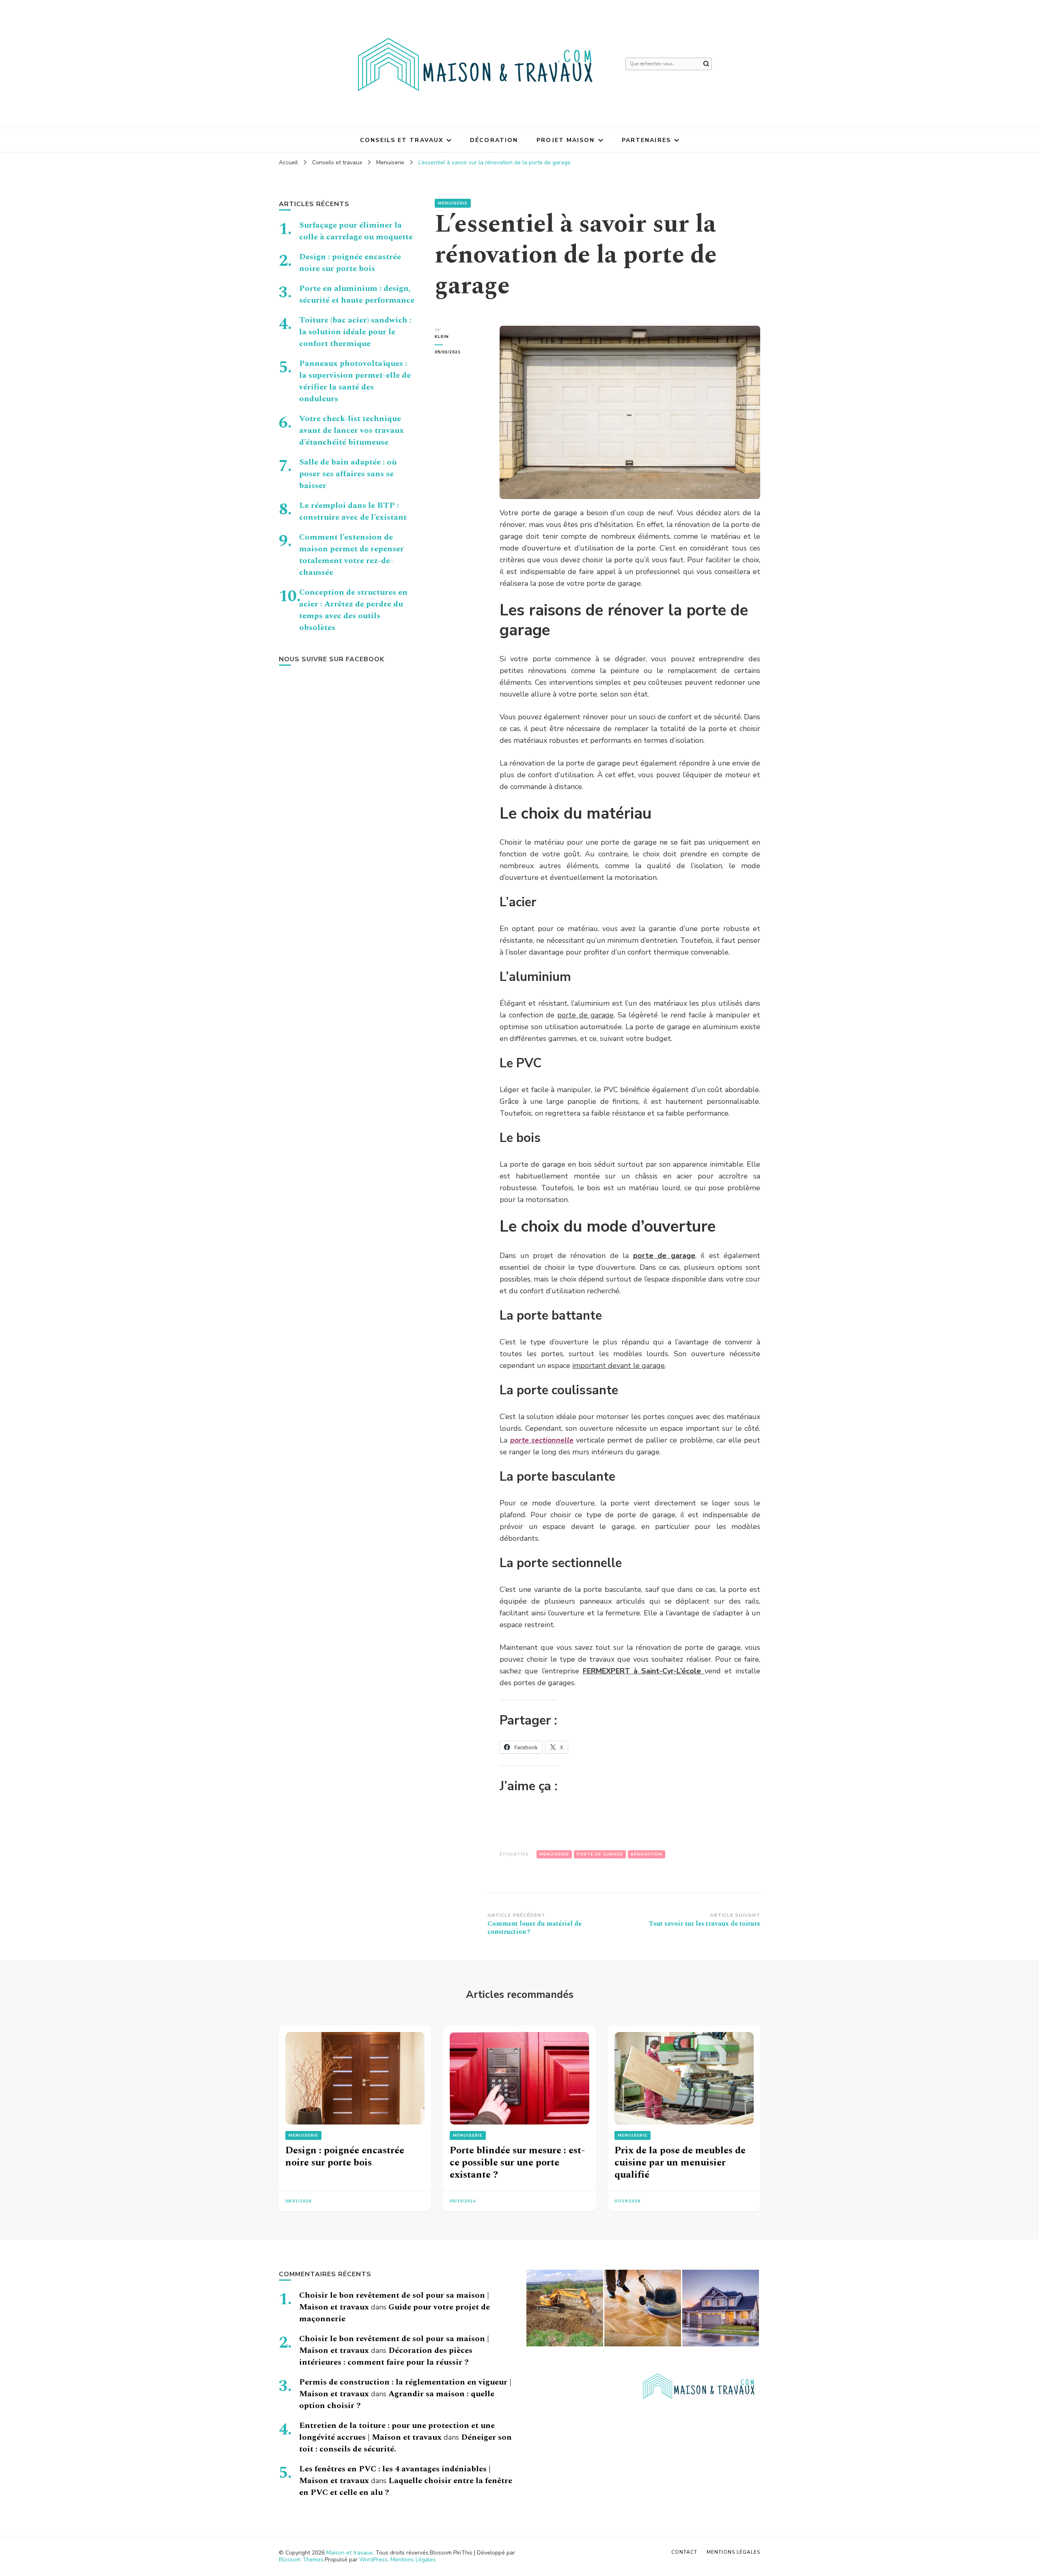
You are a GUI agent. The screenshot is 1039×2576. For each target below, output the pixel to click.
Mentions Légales (413, 2560)
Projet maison (566, 140)
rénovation (647, 1854)
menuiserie (554, 1854)
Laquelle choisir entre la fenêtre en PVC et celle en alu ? (406, 2487)
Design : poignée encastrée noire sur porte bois (350, 263)
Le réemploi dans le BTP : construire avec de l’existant (353, 511)
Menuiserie (453, 203)
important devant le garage (619, 1365)
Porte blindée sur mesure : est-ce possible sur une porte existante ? (517, 2163)
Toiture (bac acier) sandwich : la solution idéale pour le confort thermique (355, 332)
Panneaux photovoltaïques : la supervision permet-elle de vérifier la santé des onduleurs (355, 381)
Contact (684, 2552)
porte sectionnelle (542, 1440)
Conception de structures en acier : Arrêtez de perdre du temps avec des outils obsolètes (353, 610)
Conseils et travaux (402, 140)
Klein (442, 337)
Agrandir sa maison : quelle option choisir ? (397, 2400)
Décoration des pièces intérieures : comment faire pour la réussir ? (386, 2356)
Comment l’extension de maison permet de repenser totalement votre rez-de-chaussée (351, 555)
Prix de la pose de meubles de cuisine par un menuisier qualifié (680, 2163)
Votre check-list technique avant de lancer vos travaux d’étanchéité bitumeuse (351, 430)
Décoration (494, 140)
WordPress (373, 2560)
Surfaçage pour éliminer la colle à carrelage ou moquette (356, 231)
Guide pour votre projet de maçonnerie (394, 2313)
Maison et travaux (349, 2553)
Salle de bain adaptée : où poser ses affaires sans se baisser (348, 474)
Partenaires (646, 140)
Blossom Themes (301, 2560)
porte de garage (585, 1015)
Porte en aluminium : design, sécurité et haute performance (357, 294)
